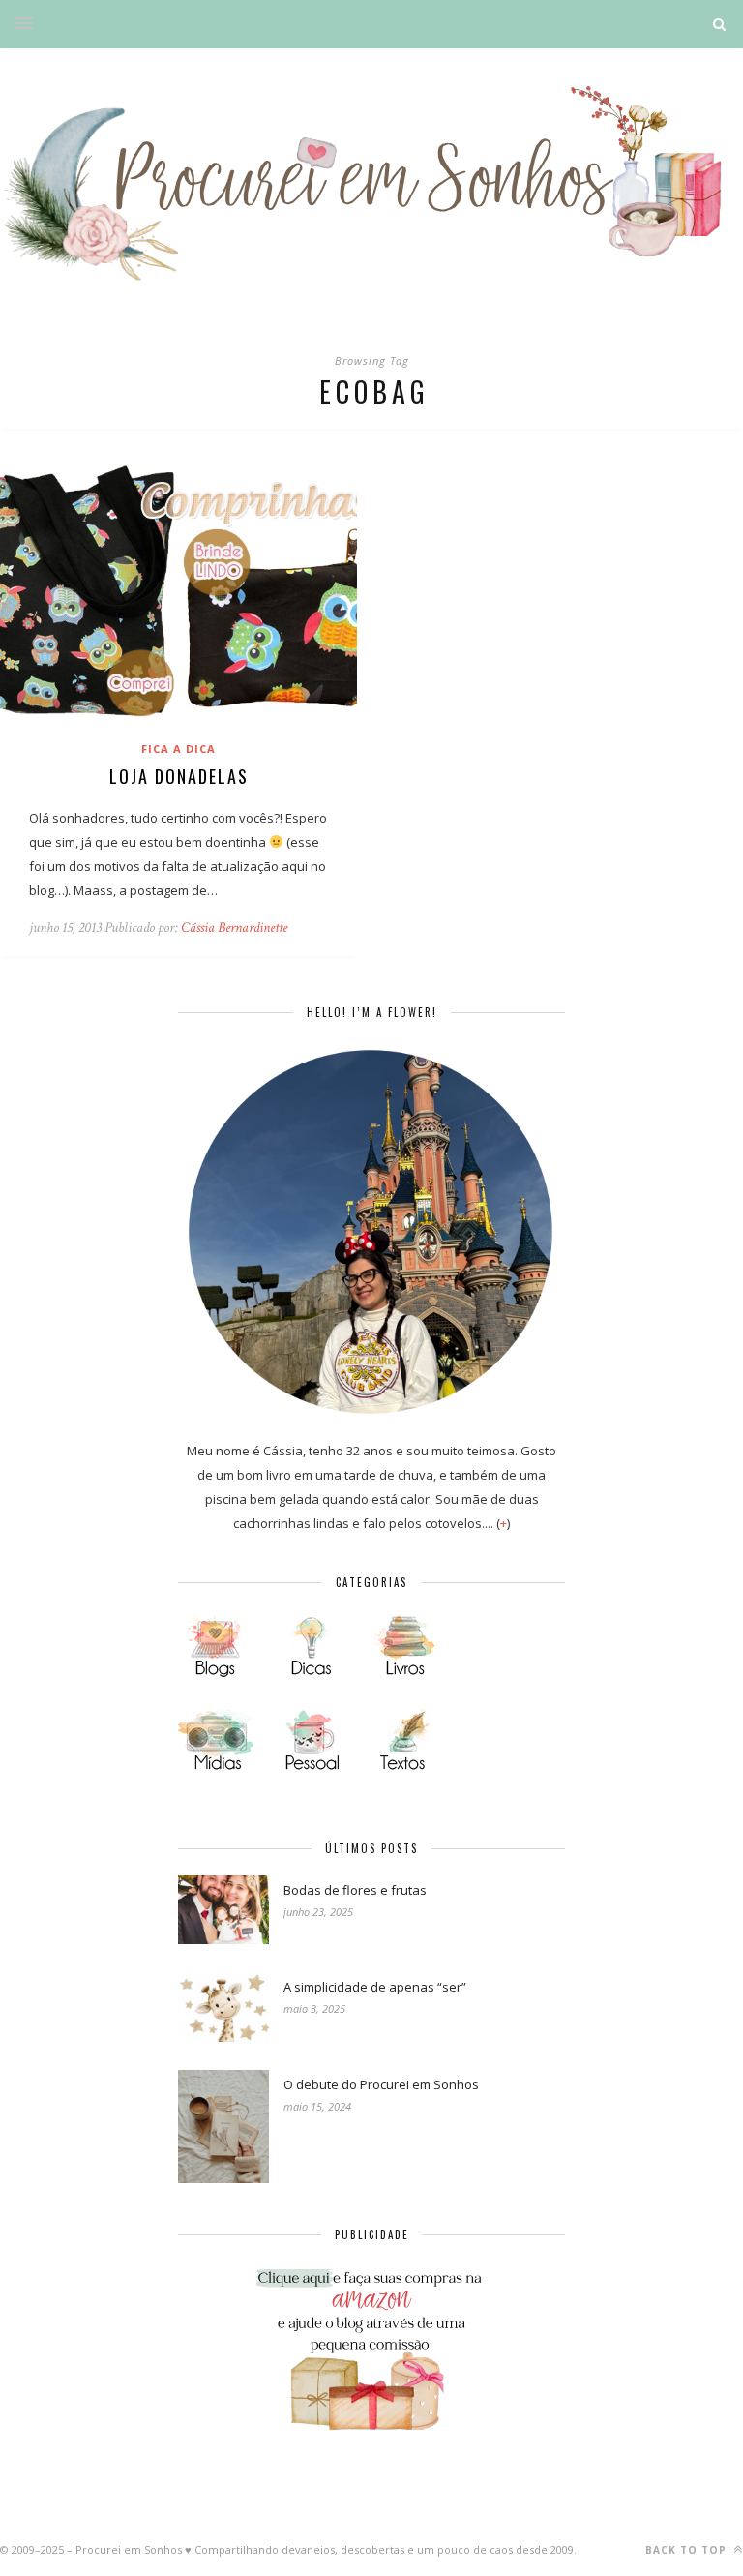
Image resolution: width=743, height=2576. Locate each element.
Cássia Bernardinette (234, 928)
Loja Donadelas (179, 776)
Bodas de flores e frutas (355, 1890)
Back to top (688, 2550)
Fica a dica (178, 749)
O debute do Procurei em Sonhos (381, 2084)
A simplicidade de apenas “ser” (375, 1987)
